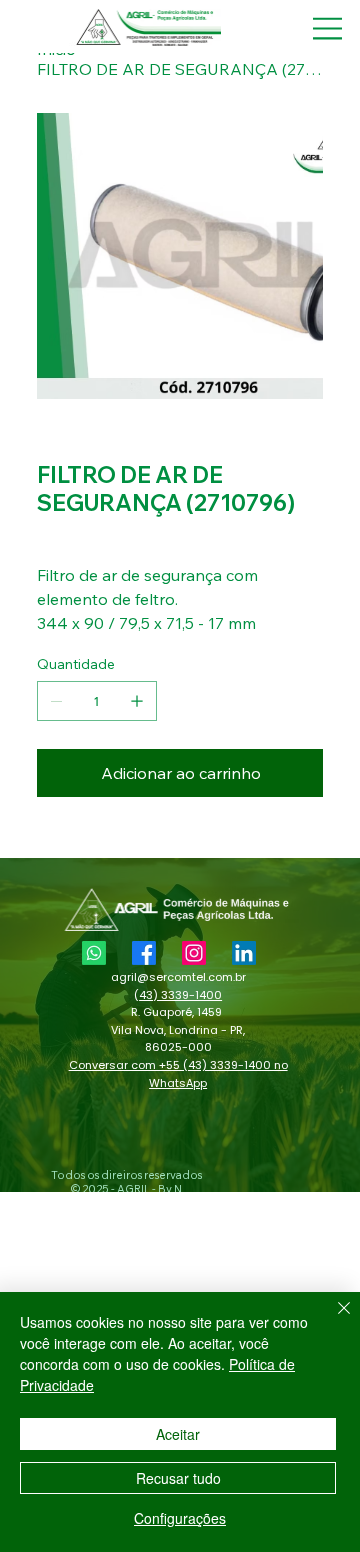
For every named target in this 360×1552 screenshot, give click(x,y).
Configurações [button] (180, 1518)
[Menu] (328, 28)
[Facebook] (144, 953)
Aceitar (178, 1434)
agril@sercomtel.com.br (178, 977)
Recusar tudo (178, 1478)
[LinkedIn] (244, 953)
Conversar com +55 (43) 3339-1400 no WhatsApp (178, 1074)
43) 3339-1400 (180, 995)
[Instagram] (194, 953)
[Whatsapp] (94, 953)
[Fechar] (332, 1320)
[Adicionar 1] (137, 701)
